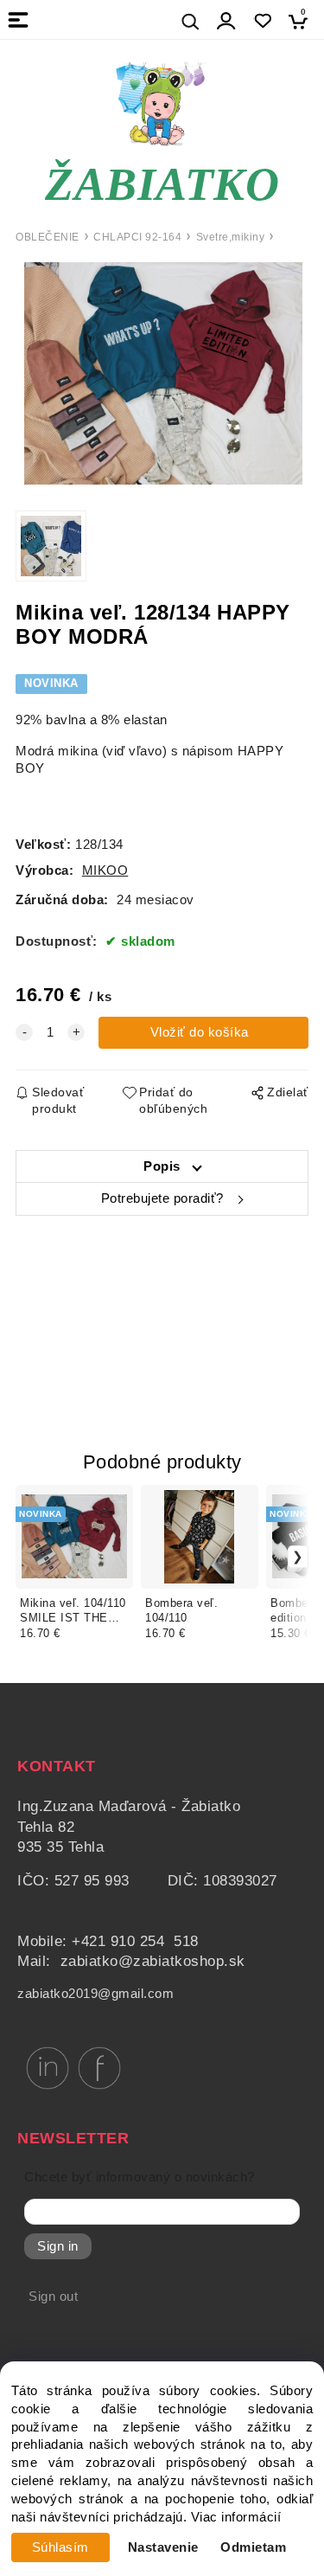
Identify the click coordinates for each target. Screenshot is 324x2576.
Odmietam (253, 2547)
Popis (162, 1166)
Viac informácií (236, 2517)
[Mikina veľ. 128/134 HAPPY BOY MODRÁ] (162, 373)
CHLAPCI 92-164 (137, 237)
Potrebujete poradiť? (162, 1198)
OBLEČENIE (48, 237)
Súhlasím (60, 2547)
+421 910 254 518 (135, 1941)
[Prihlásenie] (226, 21)
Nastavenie (163, 2547)
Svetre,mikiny (231, 237)
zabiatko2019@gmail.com (95, 1994)
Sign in (58, 2246)
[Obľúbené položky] (262, 21)
